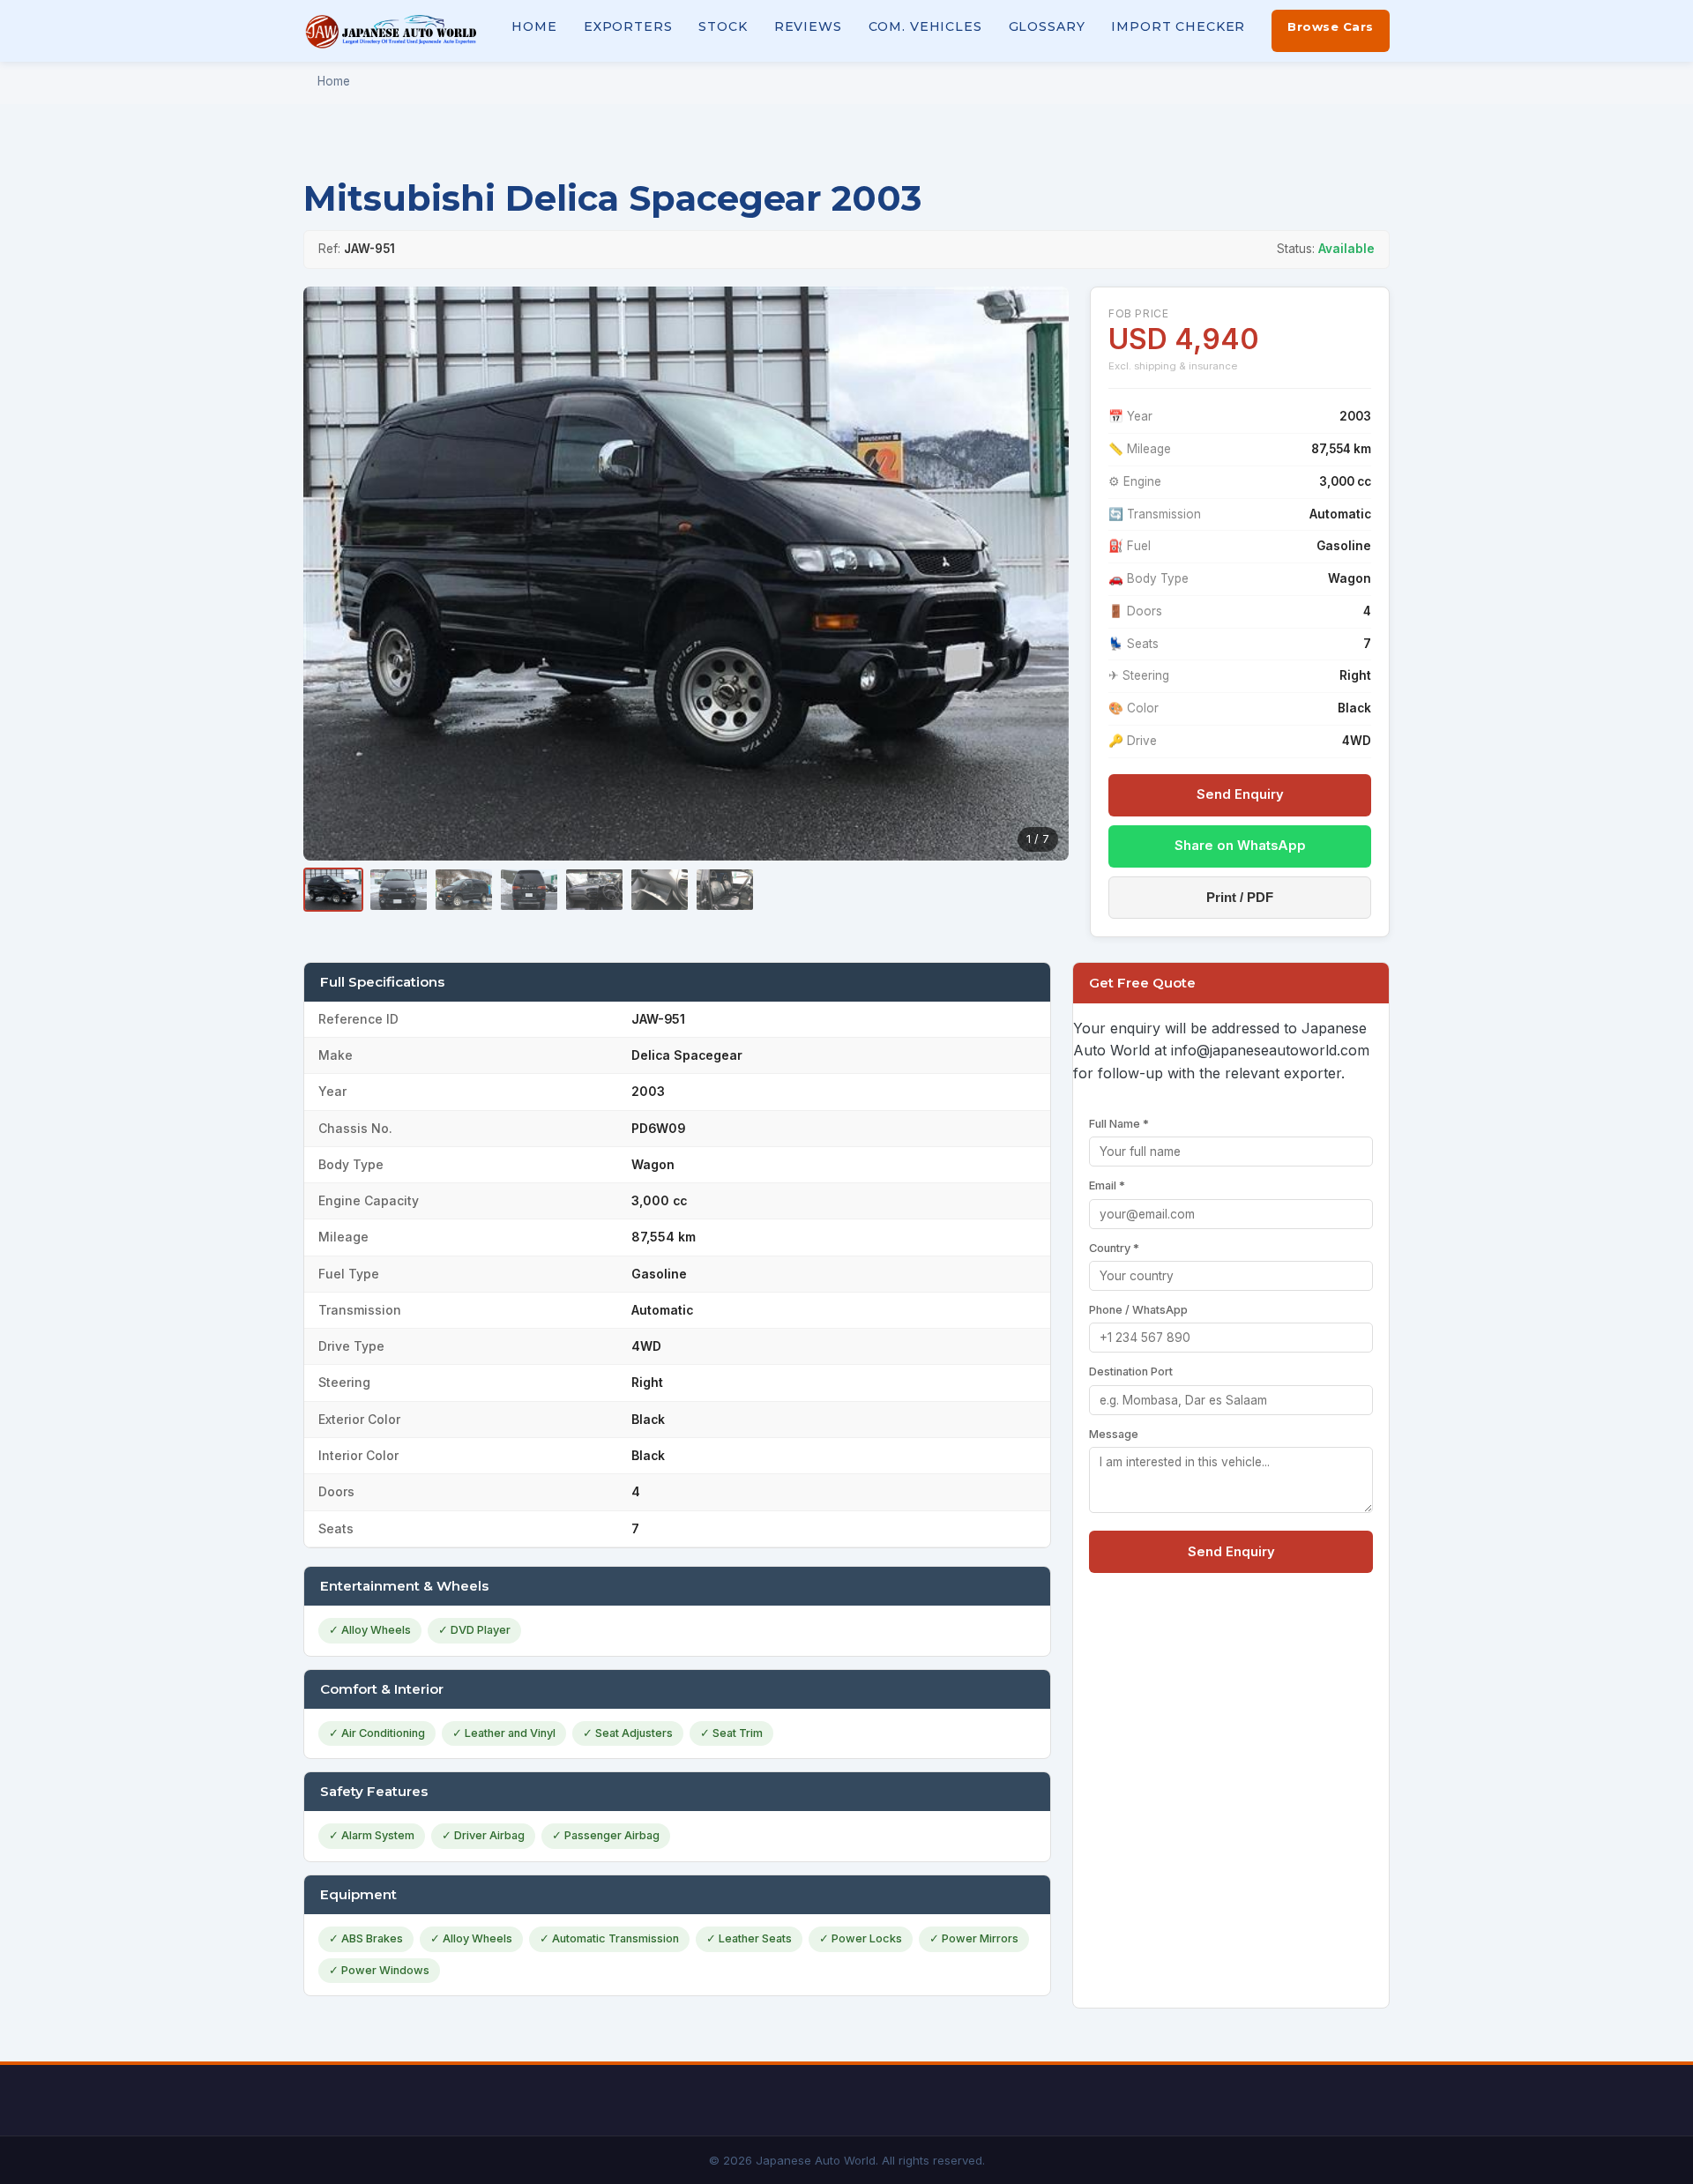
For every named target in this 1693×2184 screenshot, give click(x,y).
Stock (723, 26)
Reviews (808, 26)
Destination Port (1131, 1372)
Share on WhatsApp (1240, 846)
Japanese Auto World (392, 31)
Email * (1107, 1185)
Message (1114, 1434)
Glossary (1047, 26)
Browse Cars (1331, 26)
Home (534, 26)
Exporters (628, 26)
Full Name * (1119, 1124)
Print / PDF (1240, 898)
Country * (1114, 1248)
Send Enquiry (1240, 794)
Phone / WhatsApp (1138, 1310)
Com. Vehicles (925, 26)
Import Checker (1178, 26)
